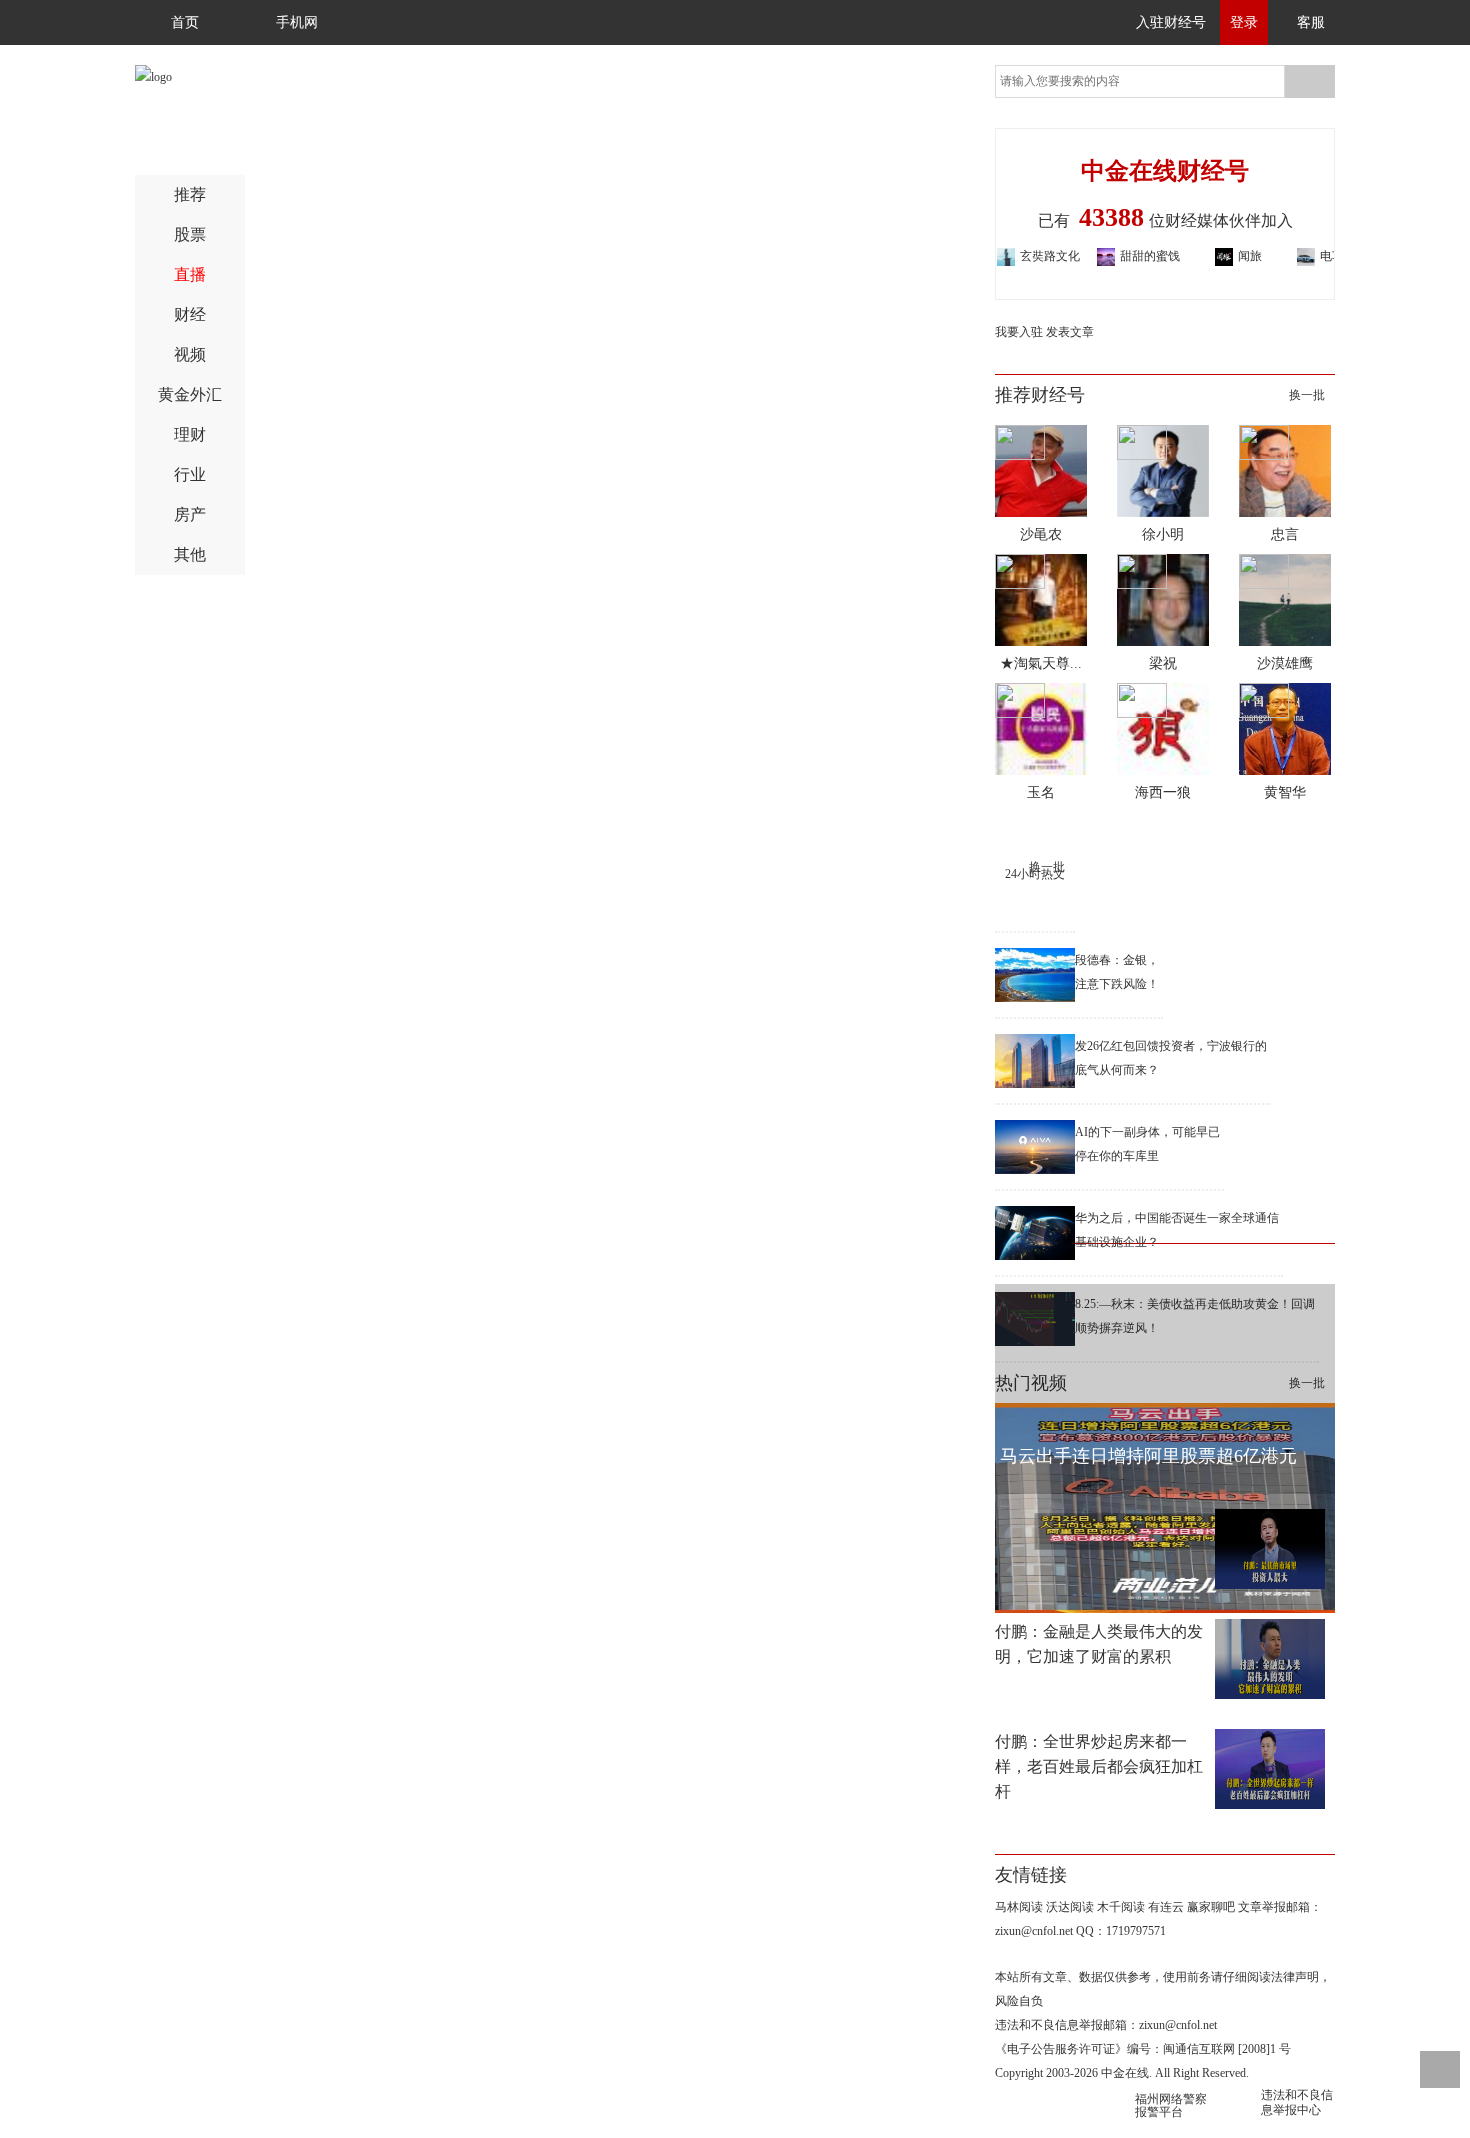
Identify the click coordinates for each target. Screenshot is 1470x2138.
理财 (190, 436)
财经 (190, 316)
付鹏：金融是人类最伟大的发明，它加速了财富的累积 (1099, 1644)
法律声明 (1295, 1977)
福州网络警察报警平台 (1171, 2105)
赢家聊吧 (1211, 1907)
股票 (190, 236)
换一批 (1307, 395)
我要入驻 (1019, 332)
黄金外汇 (190, 396)
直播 (190, 276)
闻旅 (1222, 256)
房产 (190, 516)
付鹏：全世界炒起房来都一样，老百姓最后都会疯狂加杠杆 (1099, 1766)
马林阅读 (1019, 1907)
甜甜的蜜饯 (1122, 256)
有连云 (1166, 1907)
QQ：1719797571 (1121, 1931)
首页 (185, 22)
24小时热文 (1035, 874)
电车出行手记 (1322, 257)
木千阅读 (1121, 1907)
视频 (190, 356)
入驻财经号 (1171, 22)
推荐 (190, 195)
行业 (190, 476)
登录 (1244, 22)
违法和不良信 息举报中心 (1297, 2102)
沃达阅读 (1070, 1907)
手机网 (297, 22)
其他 (190, 556)
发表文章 (1070, 332)
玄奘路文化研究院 (1022, 257)
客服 (1311, 22)
